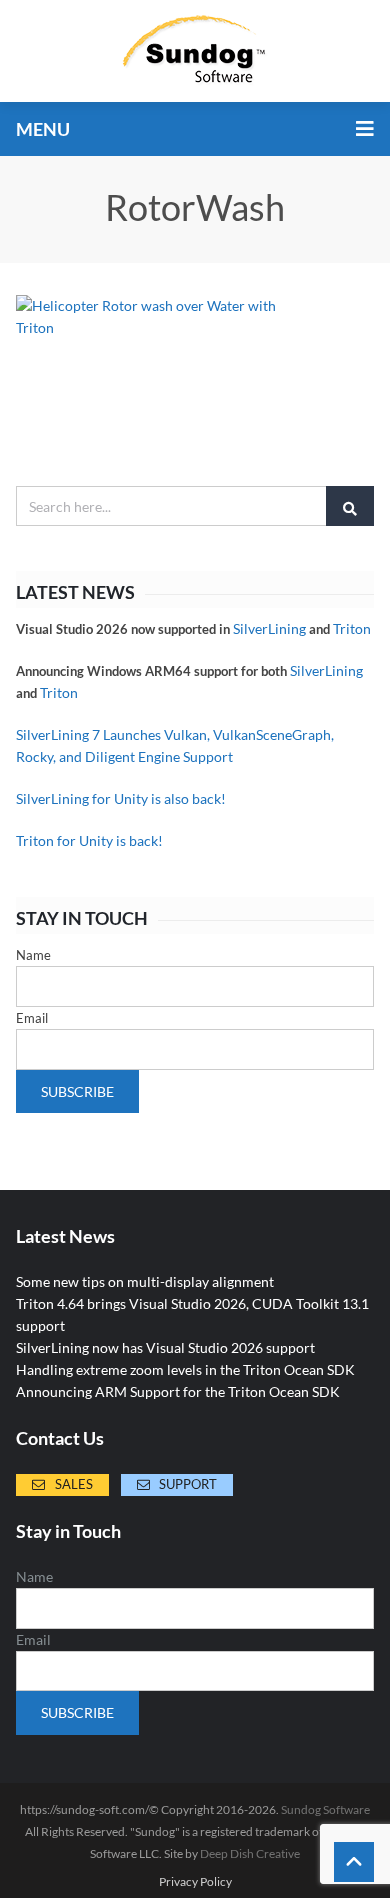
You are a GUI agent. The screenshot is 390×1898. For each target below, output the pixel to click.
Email (32, 1018)
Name (33, 955)
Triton (352, 628)
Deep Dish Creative (250, 1853)
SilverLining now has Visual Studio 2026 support (165, 1347)
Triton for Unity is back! (89, 840)
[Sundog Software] (195, 51)
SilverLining (269, 628)
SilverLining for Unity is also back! (121, 798)
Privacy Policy (195, 1882)
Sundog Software (325, 1809)
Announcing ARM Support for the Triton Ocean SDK (178, 1391)
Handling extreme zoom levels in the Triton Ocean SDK (185, 1369)
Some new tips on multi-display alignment (145, 1281)
